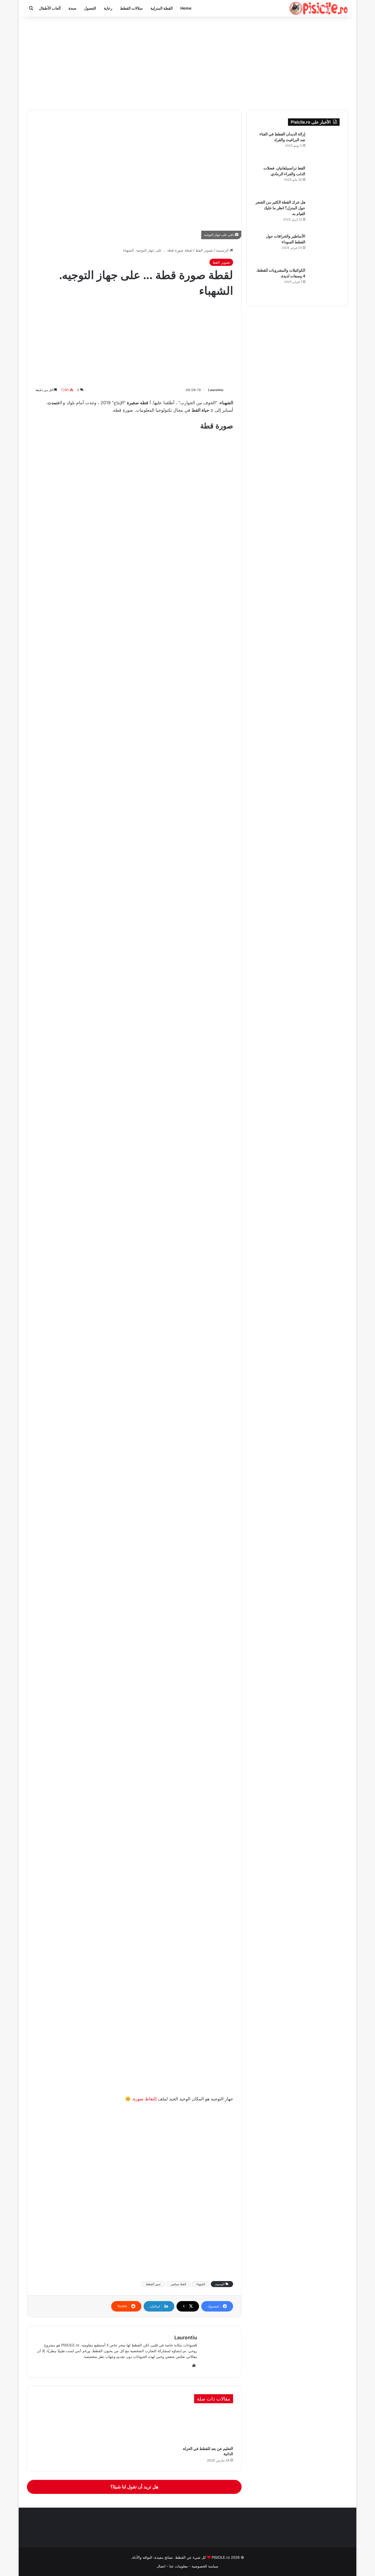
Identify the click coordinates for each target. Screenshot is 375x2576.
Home (186, 8)
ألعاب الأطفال (50, 8)
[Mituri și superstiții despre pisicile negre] (324, 249)
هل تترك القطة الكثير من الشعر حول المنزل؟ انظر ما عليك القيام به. (280, 208)
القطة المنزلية (162, 8)
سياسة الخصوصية (205, 2566)
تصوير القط (204, 250)
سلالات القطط (131, 8)
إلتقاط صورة (145, 2099)
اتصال (161, 2566)
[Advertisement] (187, 63)
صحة (72, 8)
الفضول (90, 8)
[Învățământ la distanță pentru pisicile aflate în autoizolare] (203, 2426)
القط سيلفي (178, 2284)
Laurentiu (216, 390)
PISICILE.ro (220, 2557)
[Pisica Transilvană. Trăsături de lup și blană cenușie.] (324, 180)
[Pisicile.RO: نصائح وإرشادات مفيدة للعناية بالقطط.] (319, 8)
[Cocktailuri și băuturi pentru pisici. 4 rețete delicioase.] (324, 283)
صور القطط (153, 2284)
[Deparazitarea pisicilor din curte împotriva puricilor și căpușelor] (324, 146)
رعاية (108, 8)
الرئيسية (223, 250)
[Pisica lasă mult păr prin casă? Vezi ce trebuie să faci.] (324, 214)
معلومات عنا (178, 2566)
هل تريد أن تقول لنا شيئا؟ (134, 2487)
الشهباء (201, 2284)
